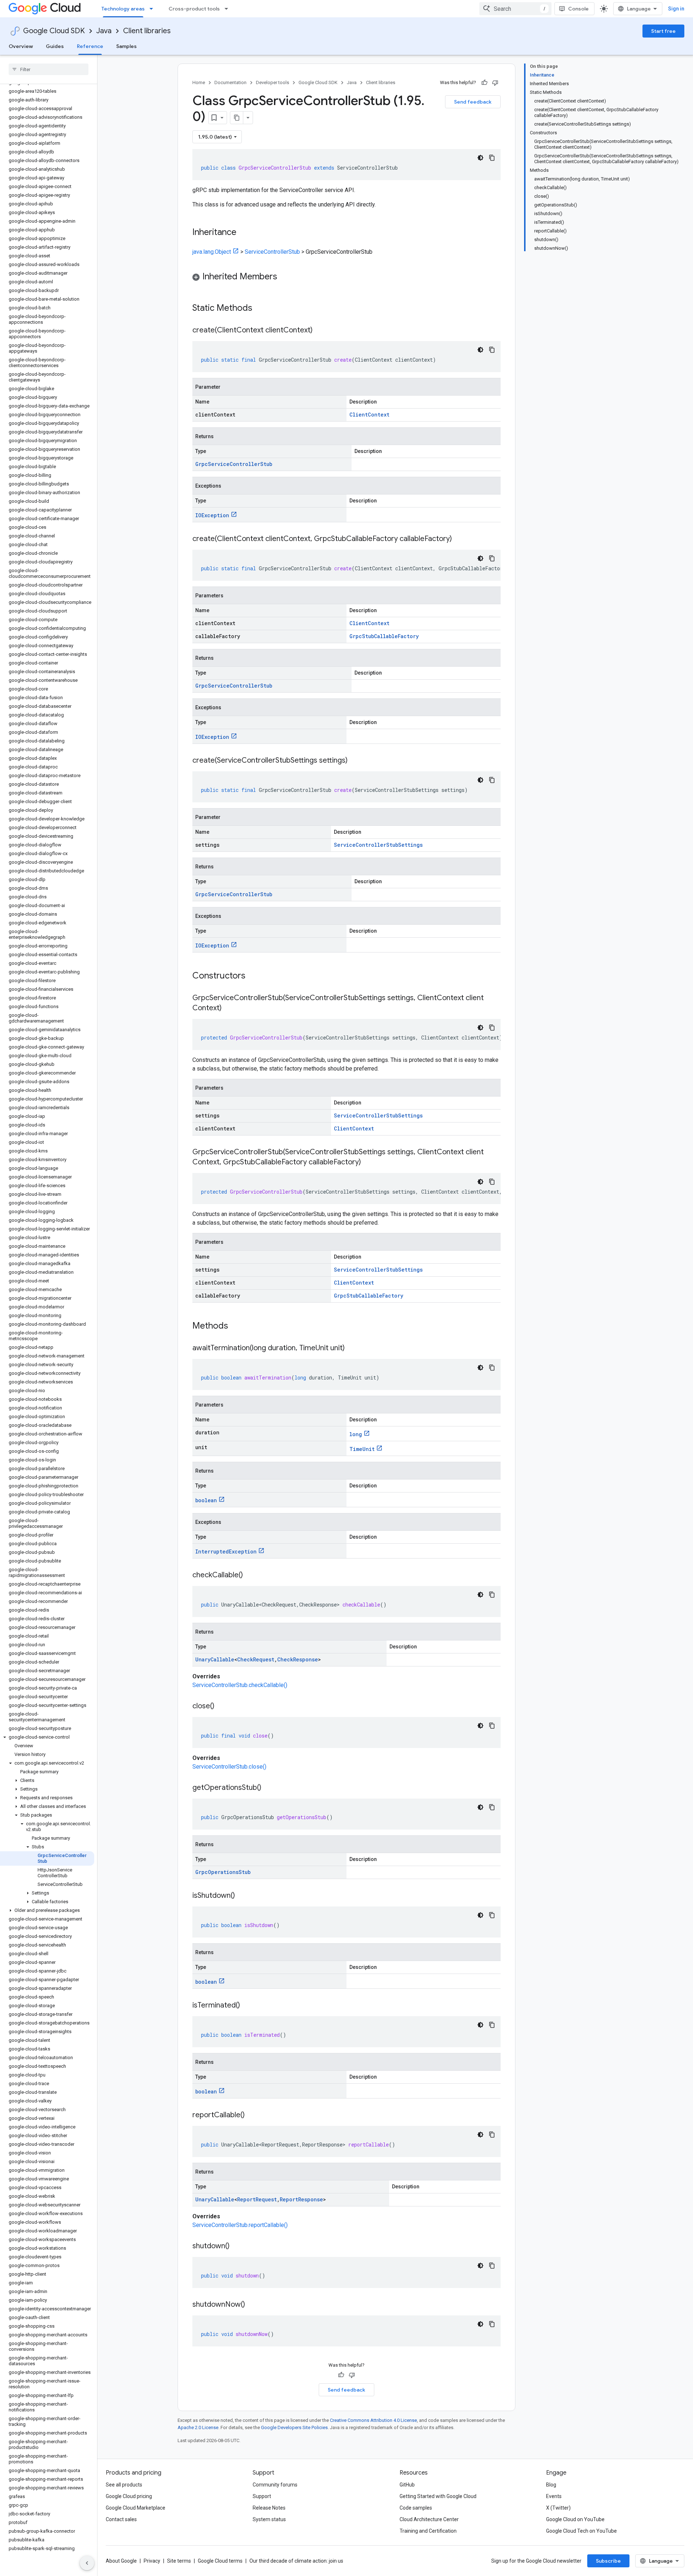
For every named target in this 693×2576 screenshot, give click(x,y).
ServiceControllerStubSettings (378, 845)
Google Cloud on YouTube (575, 2519)
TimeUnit (362, 1449)
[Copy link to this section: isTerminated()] (247, 2006)
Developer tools (273, 82)
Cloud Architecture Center (429, 2519)
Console (578, 9)
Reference (90, 46)
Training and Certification (428, 2531)
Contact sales (121, 2519)
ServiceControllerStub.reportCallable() (240, 2225)
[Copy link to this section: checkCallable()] (250, 1575)
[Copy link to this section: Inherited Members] (284, 277)
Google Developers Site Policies (294, 2427)
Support (262, 2496)
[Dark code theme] (480, 158)
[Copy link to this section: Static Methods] (262, 309)
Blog (551, 2485)
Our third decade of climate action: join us (296, 2561)
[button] (47, 1737)
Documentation (230, 82)
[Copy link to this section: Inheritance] (244, 233)
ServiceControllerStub (272, 252)
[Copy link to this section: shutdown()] (237, 2246)
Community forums (275, 2485)
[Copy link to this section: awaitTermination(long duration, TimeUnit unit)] (352, 1348)
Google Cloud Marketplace (136, 2508)
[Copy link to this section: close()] (222, 1707)
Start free (663, 31)
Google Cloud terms (220, 2561)
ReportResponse (301, 2199)
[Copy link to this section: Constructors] (255, 976)
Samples (127, 46)
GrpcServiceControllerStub (234, 464)
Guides (55, 46)
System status (269, 2519)
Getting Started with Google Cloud (438, 2496)
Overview (21, 46)
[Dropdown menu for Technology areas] (153, 9)
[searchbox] (49, 69)
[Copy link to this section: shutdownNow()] (252, 2305)
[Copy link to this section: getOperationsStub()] (269, 1788)
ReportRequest (257, 2199)
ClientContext (369, 415)
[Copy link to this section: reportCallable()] (252, 2115)
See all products (124, 2485)
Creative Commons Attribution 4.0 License (373, 2420)
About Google (121, 2561)
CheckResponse (298, 1659)
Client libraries (147, 31)
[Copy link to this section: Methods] (237, 1326)
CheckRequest (256, 1659)
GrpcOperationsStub (223, 1872)
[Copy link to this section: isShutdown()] (242, 1896)
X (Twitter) (558, 2508)
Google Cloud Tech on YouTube (581, 2531)
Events (554, 2496)
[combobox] (515, 9)
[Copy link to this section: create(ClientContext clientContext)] (320, 331)
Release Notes (269, 2508)
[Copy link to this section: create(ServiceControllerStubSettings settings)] (355, 761)
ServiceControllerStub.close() (229, 1767)
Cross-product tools (194, 9)
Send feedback (473, 102)
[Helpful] (484, 83)
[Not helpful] (495, 83)
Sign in (676, 9)
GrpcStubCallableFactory (384, 636)
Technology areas (123, 9)
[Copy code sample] (492, 158)
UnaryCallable (215, 1659)
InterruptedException (226, 1551)
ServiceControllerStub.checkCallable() (240, 1685)
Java (104, 31)
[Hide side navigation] (87, 2563)
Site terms (179, 2561)
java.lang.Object (212, 252)
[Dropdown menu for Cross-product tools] (228, 9)
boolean (206, 1500)
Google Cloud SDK (54, 31)
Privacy (152, 2561)
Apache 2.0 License (198, 2427)
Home (199, 82)
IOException (212, 515)
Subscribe (608, 2561)
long (356, 1434)
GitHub (407, 2485)
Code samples (416, 2508)
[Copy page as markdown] (237, 118)
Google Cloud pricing (129, 2496)
